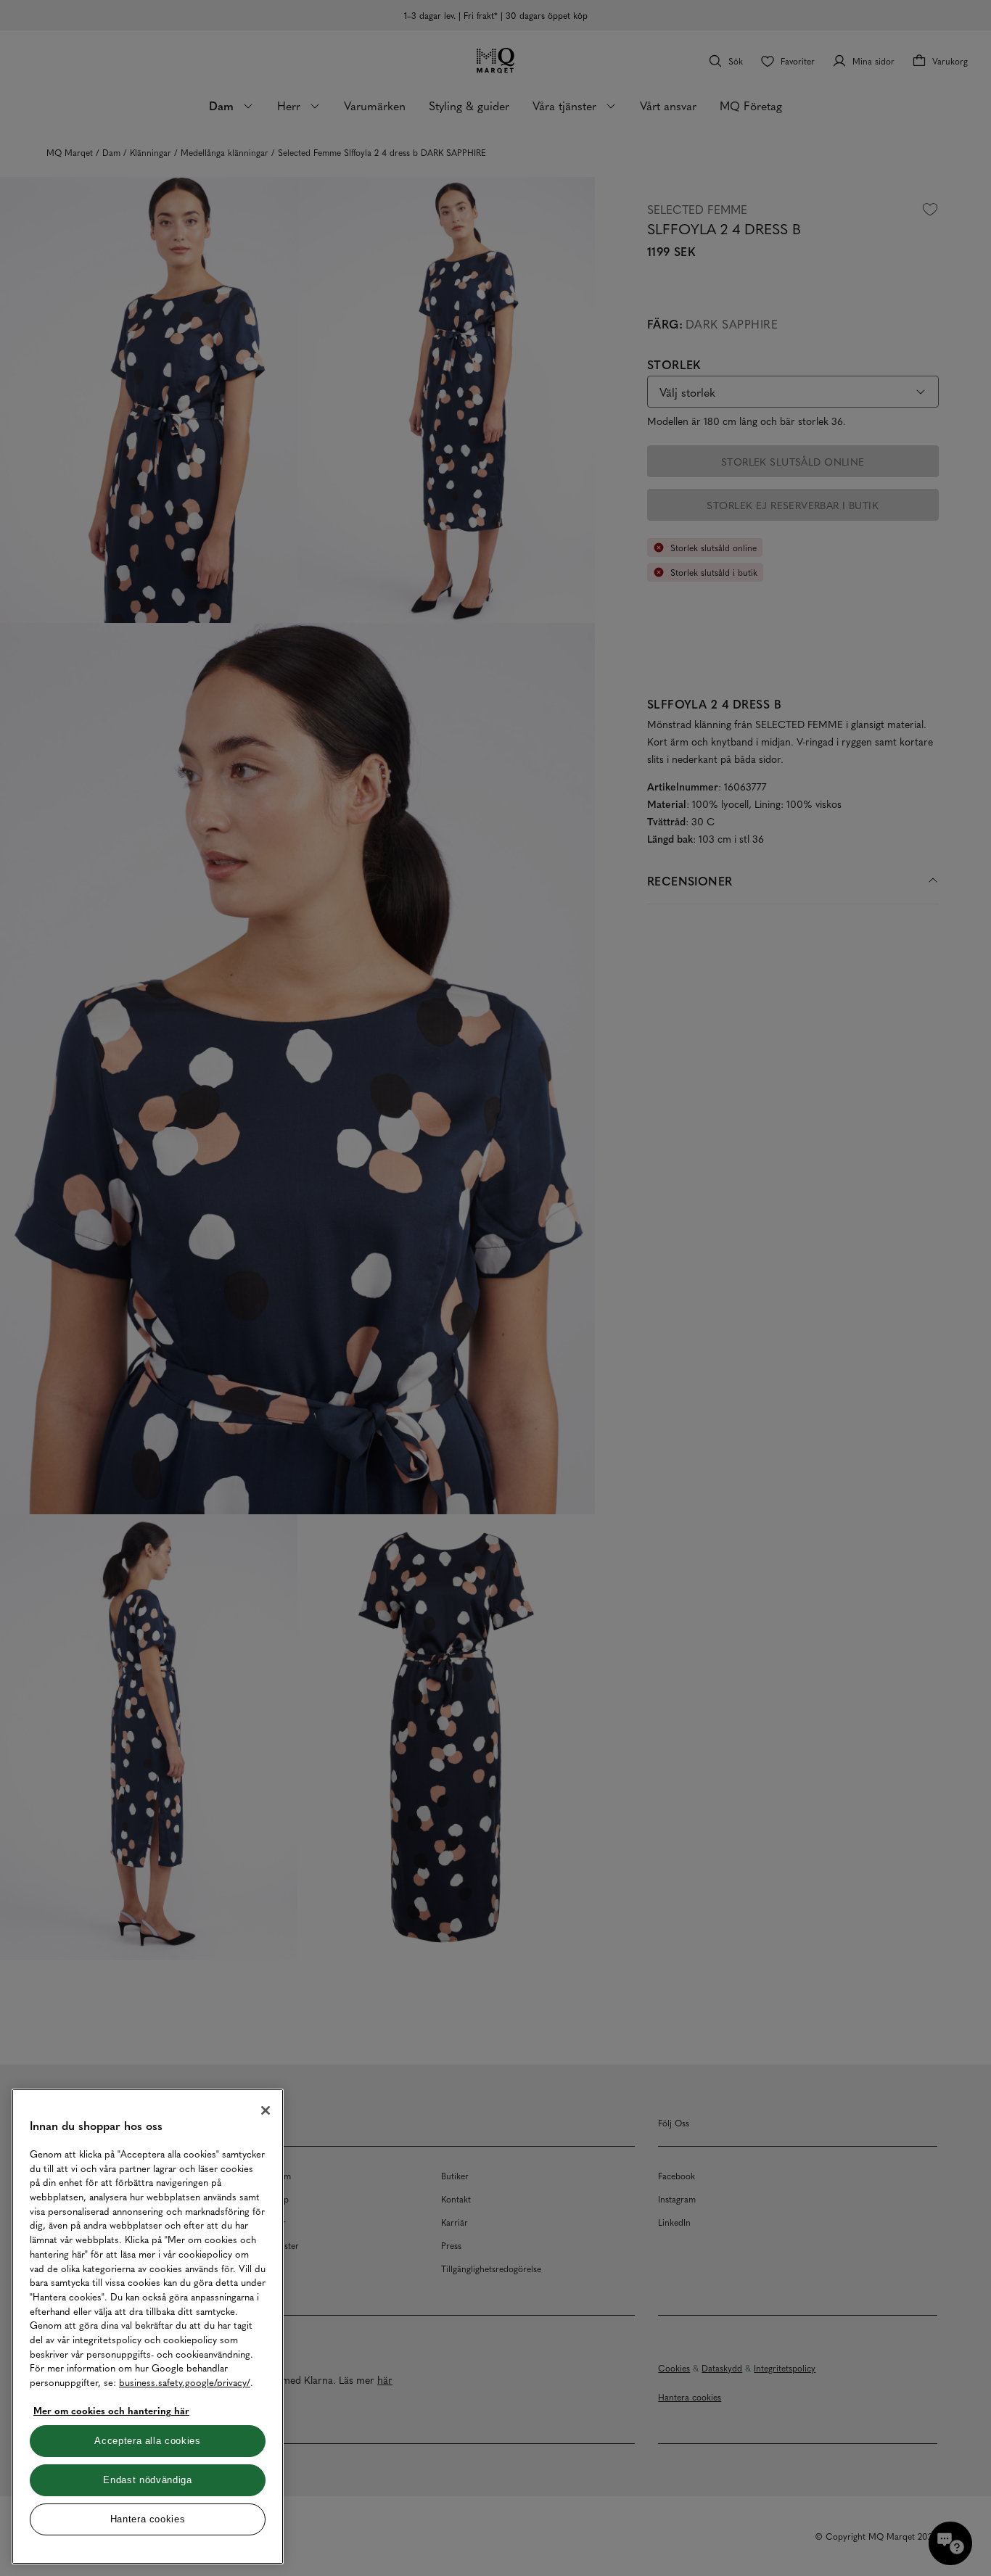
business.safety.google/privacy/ (185, 2382)
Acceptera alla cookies (147, 2441)
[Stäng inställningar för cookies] (266, 2110)
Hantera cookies (148, 2519)
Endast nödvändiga (147, 2480)
